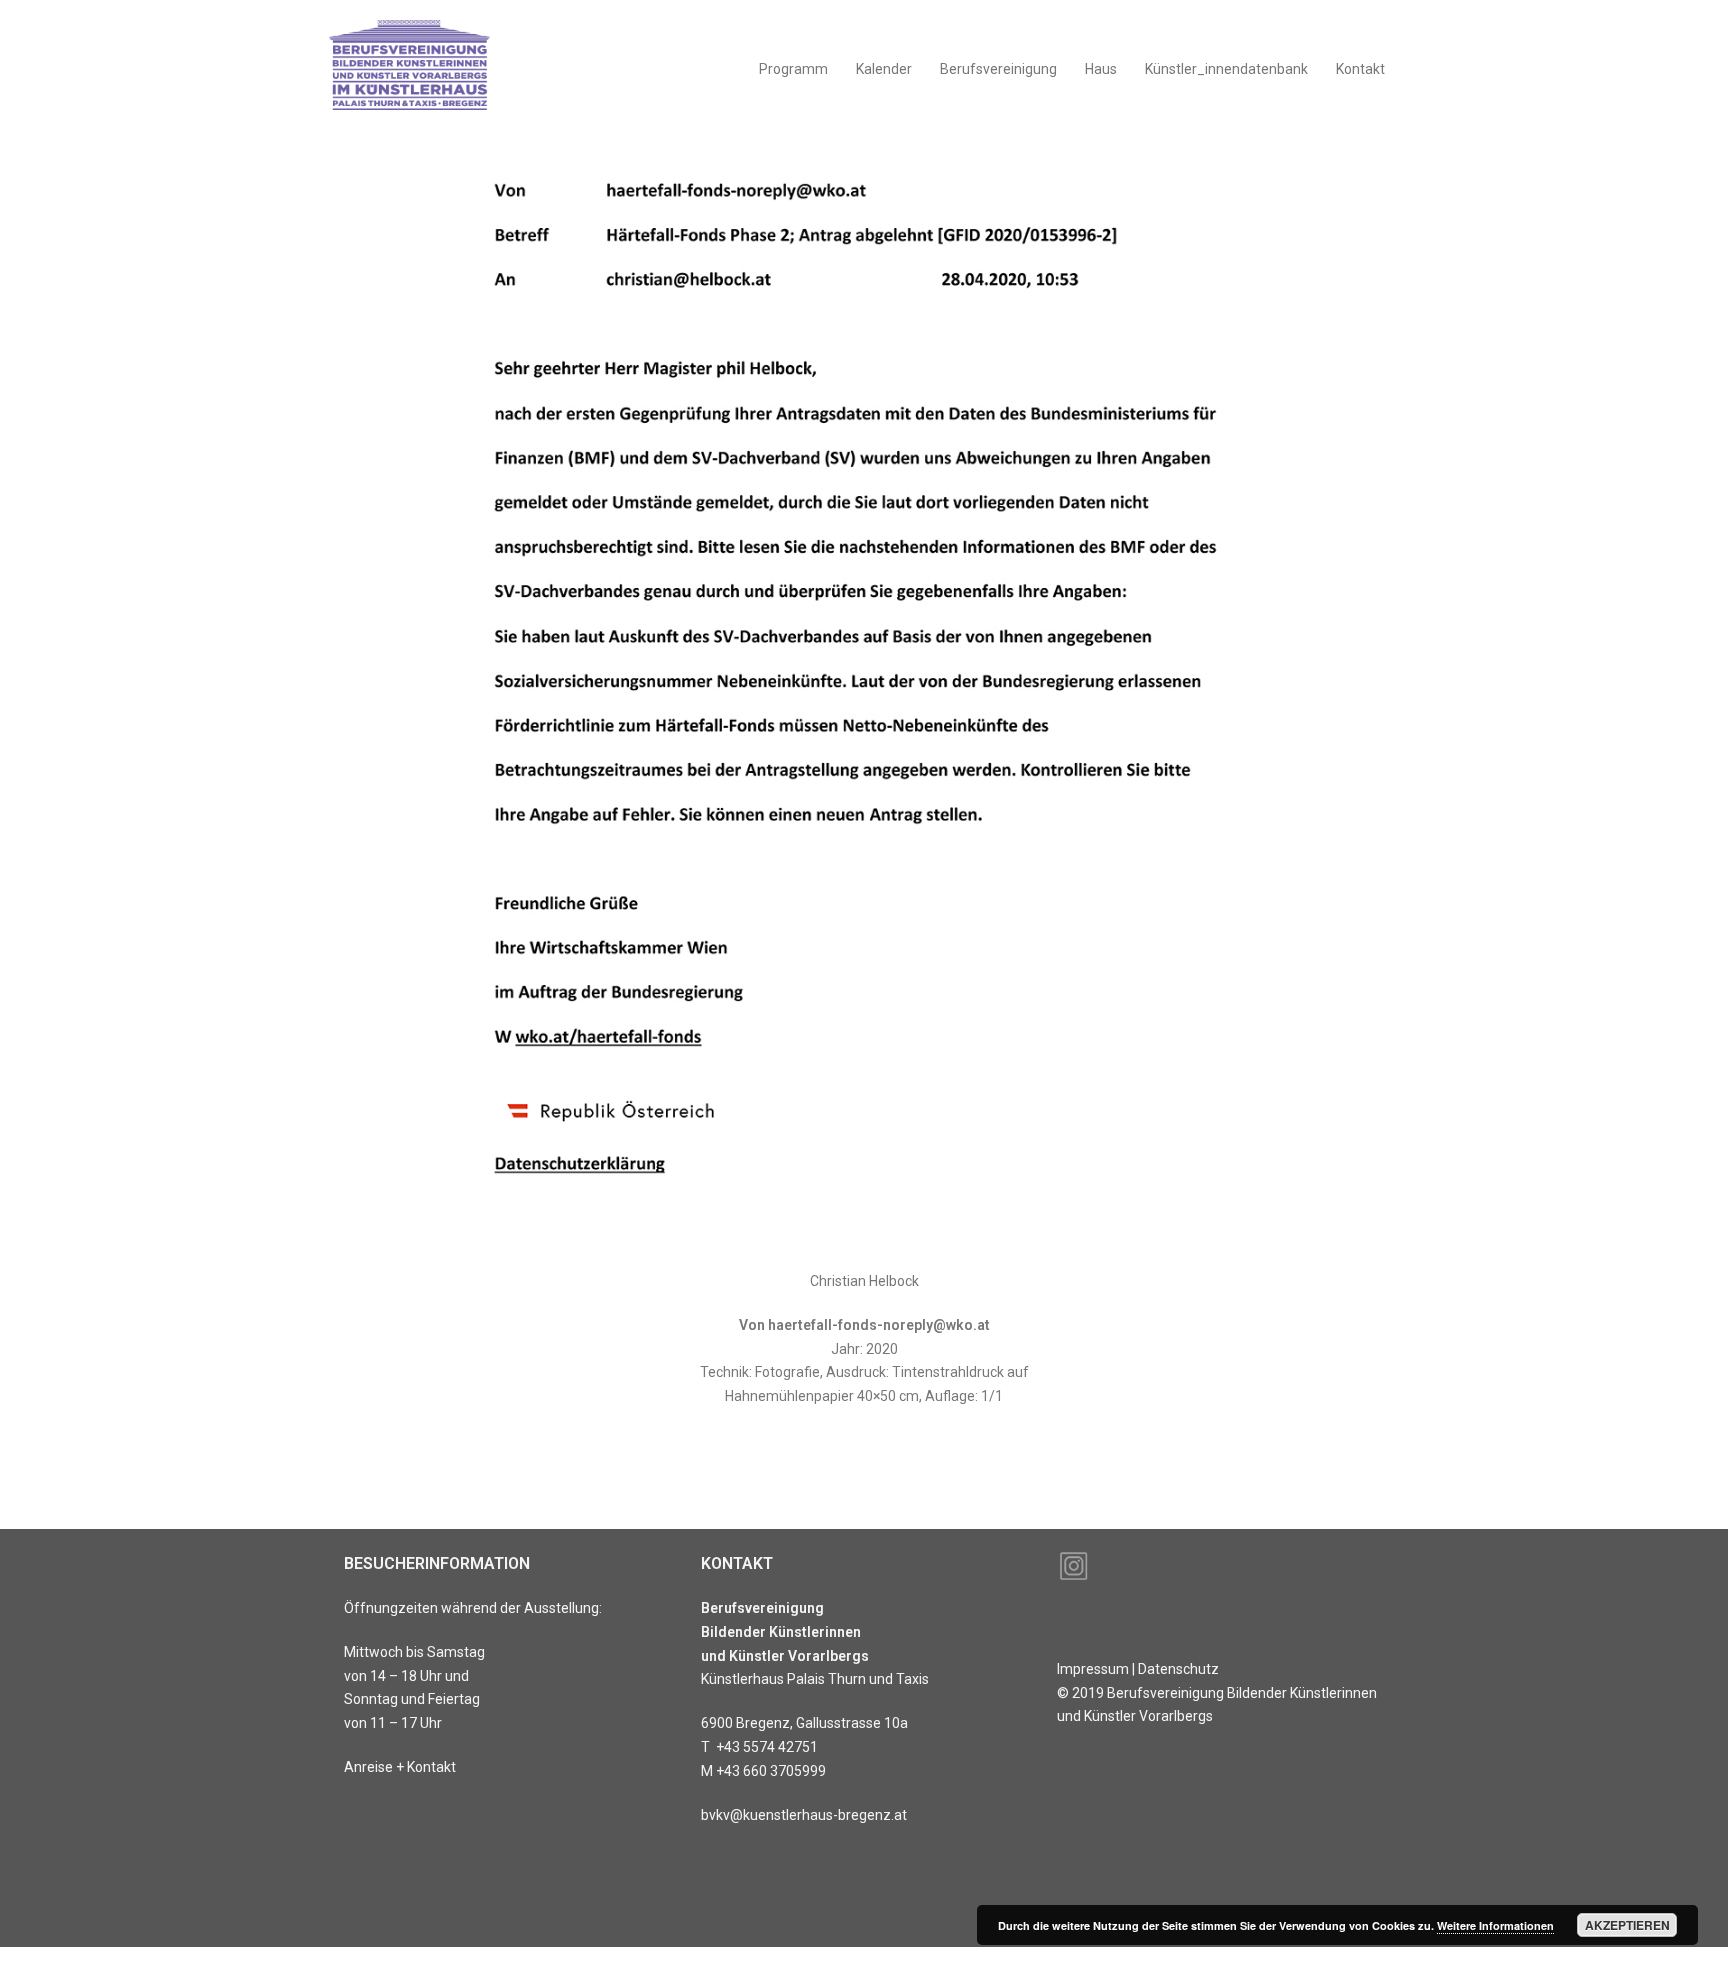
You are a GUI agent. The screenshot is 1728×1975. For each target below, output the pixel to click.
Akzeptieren (1627, 1925)
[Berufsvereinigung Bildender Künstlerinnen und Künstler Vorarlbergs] (411, 69)
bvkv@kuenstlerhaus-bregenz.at (804, 1815)
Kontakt (1360, 69)
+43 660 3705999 (771, 1771)
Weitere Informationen (1495, 1925)
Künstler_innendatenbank (1226, 69)
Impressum (1093, 1669)
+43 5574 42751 (767, 1747)
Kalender (884, 69)
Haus (1101, 69)
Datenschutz (1178, 1669)
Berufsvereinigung (998, 69)
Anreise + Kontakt (400, 1767)
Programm (793, 69)
